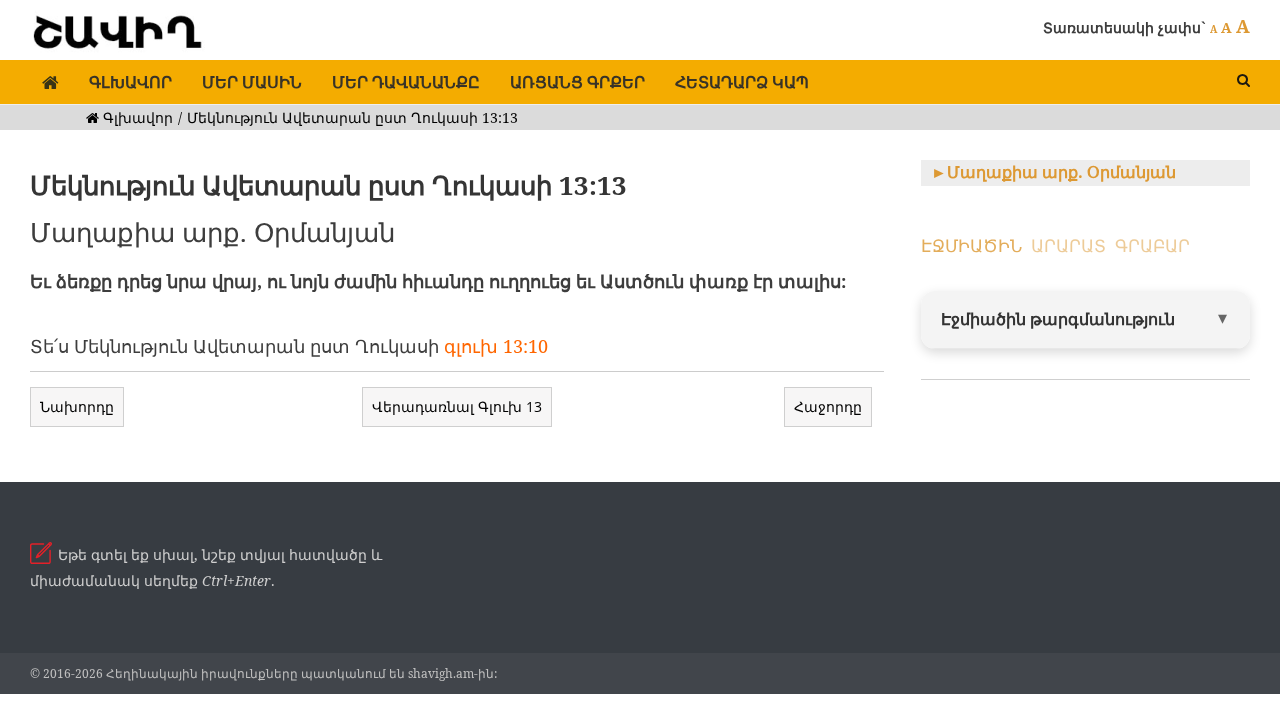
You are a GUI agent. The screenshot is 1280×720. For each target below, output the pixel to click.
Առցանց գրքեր (577, 82)
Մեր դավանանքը (406, 82)
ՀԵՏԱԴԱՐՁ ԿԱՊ (742, 82)
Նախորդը (77, 406)
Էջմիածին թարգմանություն (1058, 319)
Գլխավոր (130, 82)
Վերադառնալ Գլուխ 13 (457, 406)
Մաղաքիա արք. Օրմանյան (1061, 172)
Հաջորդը (828, 406)
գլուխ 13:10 (496, 346)
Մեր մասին (252, 82)
